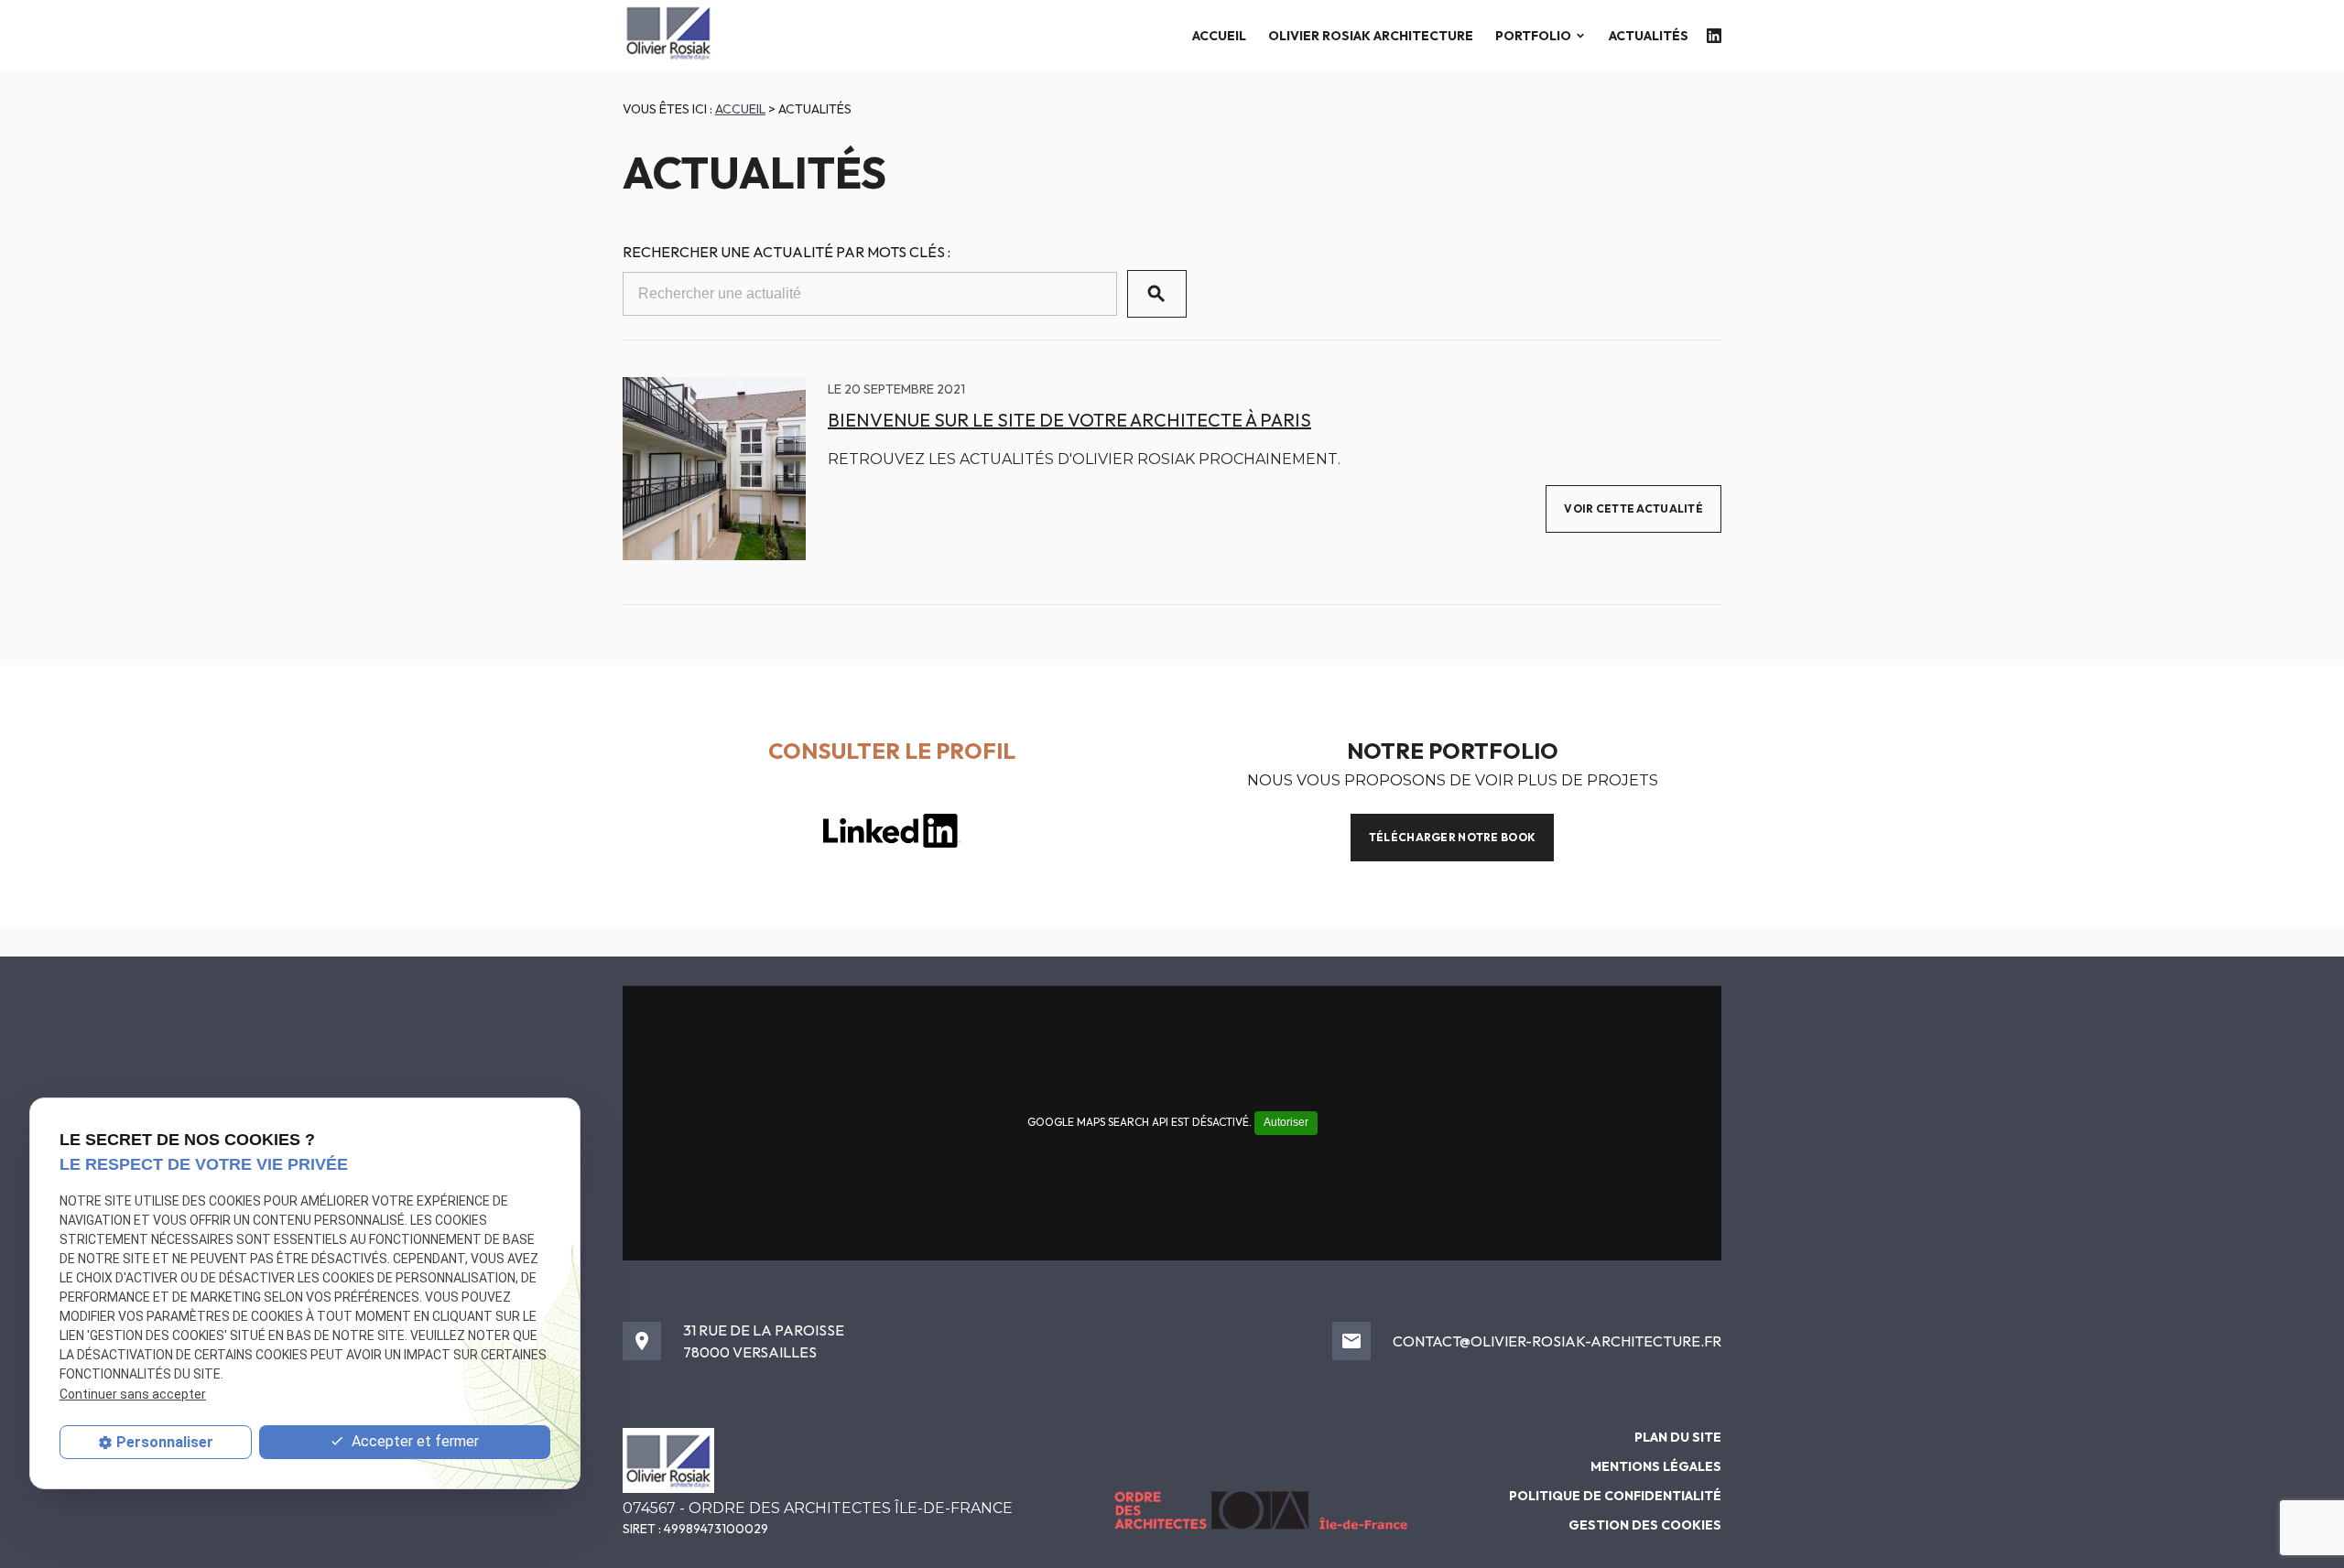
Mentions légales (1656, 1466)
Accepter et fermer (413, 1441)
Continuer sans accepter (133, 1394)
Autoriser (1286, 1122)
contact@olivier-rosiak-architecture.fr (1557, 1341)
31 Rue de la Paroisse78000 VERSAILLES (764, 1341)
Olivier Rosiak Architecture (1371, 36)
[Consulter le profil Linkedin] (1714, 36)
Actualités (1649, 36)
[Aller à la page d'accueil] (668, 35)
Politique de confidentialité (1615, 1496)
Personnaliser (165, 1442)
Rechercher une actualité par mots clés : (787, 252)
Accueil (1219, 36)
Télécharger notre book (1452, 837)
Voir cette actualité (1633, 508)
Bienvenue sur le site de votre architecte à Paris (1069, 420)
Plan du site (1678, 1437)
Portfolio (1533, 36)
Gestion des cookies (1645, 1525)
